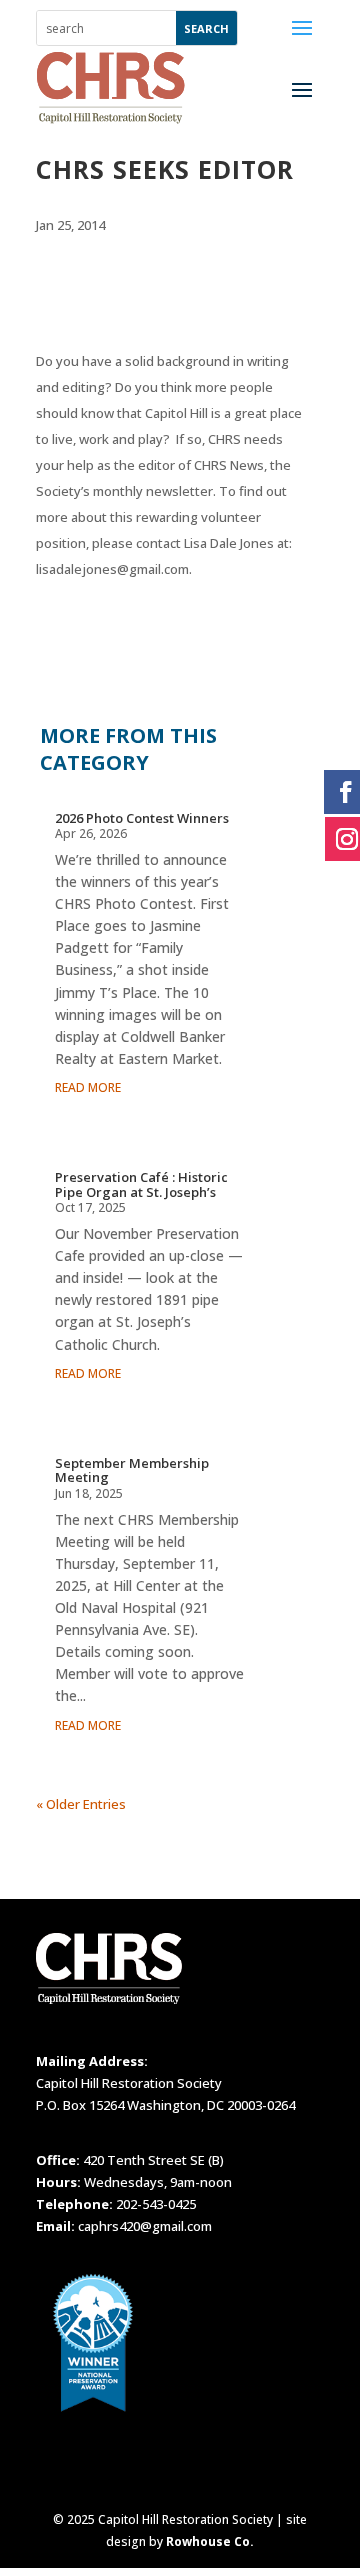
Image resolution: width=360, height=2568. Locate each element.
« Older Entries (81, 1804)
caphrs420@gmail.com (145, 2226)
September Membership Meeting (132, 1470)
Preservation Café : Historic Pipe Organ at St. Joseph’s (141, 1184)
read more (88, 1087)
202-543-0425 (156, 2204)
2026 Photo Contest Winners (142, 818)
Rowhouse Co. (210, 2541)
